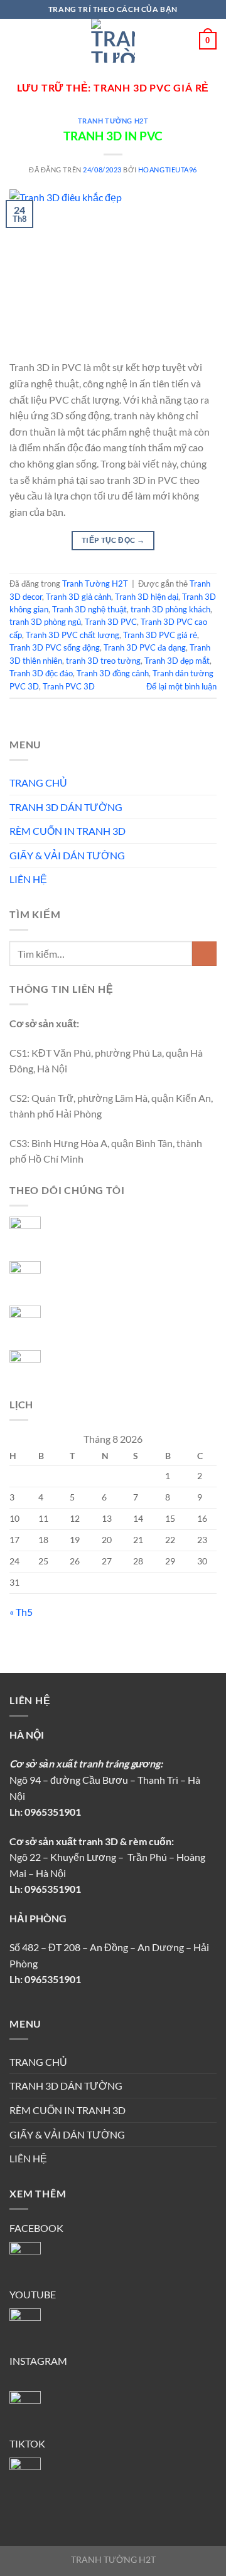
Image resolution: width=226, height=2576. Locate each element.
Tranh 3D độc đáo (41, 673)
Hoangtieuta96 (168, 170)
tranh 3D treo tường (103, 661)
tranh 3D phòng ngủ (45, 622)
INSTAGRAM (38, 2361)
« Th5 (21, 1612)
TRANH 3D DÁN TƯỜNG (66, 807)
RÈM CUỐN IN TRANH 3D (67, 831)
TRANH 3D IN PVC (113, 136)
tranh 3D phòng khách (170, 609)
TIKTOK (27, 2443)
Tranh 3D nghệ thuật (89, 609)
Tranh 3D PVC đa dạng (145, 647)
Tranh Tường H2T (113, 121)
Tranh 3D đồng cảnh (113, 673)
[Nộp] (204, 954)
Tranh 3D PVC (111, 622)
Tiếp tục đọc (113, 540)
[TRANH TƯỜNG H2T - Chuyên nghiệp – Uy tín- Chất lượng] (113, 41)
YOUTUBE (33, 2294)
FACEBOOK (36, 2228)
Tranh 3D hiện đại (147, 597)
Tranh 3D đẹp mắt (177, 661)
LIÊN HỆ (28, 879)
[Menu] (17, 40)
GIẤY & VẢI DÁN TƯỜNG (67, 855)
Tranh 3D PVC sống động (55, 647)
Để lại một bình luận (181, 686)
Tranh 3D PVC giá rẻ (160, 635)
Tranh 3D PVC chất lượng (73, 635)
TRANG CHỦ (38, 783)
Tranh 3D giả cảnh (78, 597)
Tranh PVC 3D (69, 686)
